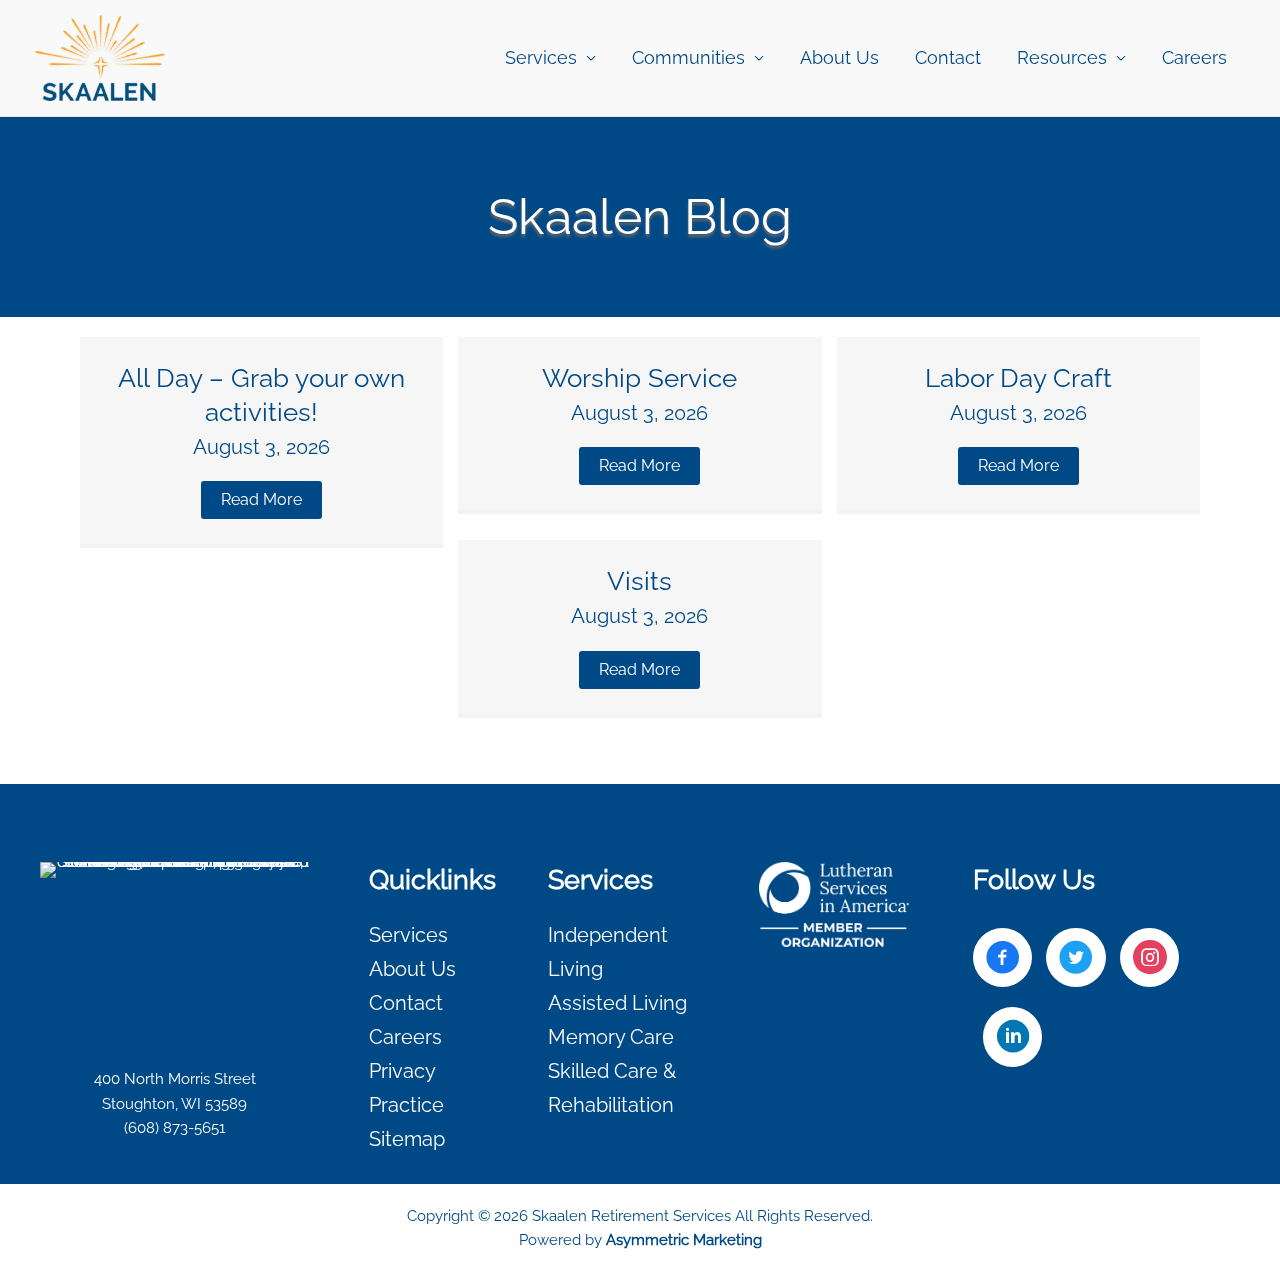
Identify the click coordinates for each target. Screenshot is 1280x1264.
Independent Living (608, 952)
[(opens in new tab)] (834, 904)
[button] (261, 500)
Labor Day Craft (1018, 378)
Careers (1194, 57)
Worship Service (639, 378)
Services (408, 935)
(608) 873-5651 (174, 1128)
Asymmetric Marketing (684, 1240)
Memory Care (611, 1037)
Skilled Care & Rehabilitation (612, 1088)
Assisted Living (617, 1003)
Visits (639, 581)
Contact (948, 57)
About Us (839, 57)
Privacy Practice (406, 1088)
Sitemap (407, 1139)
